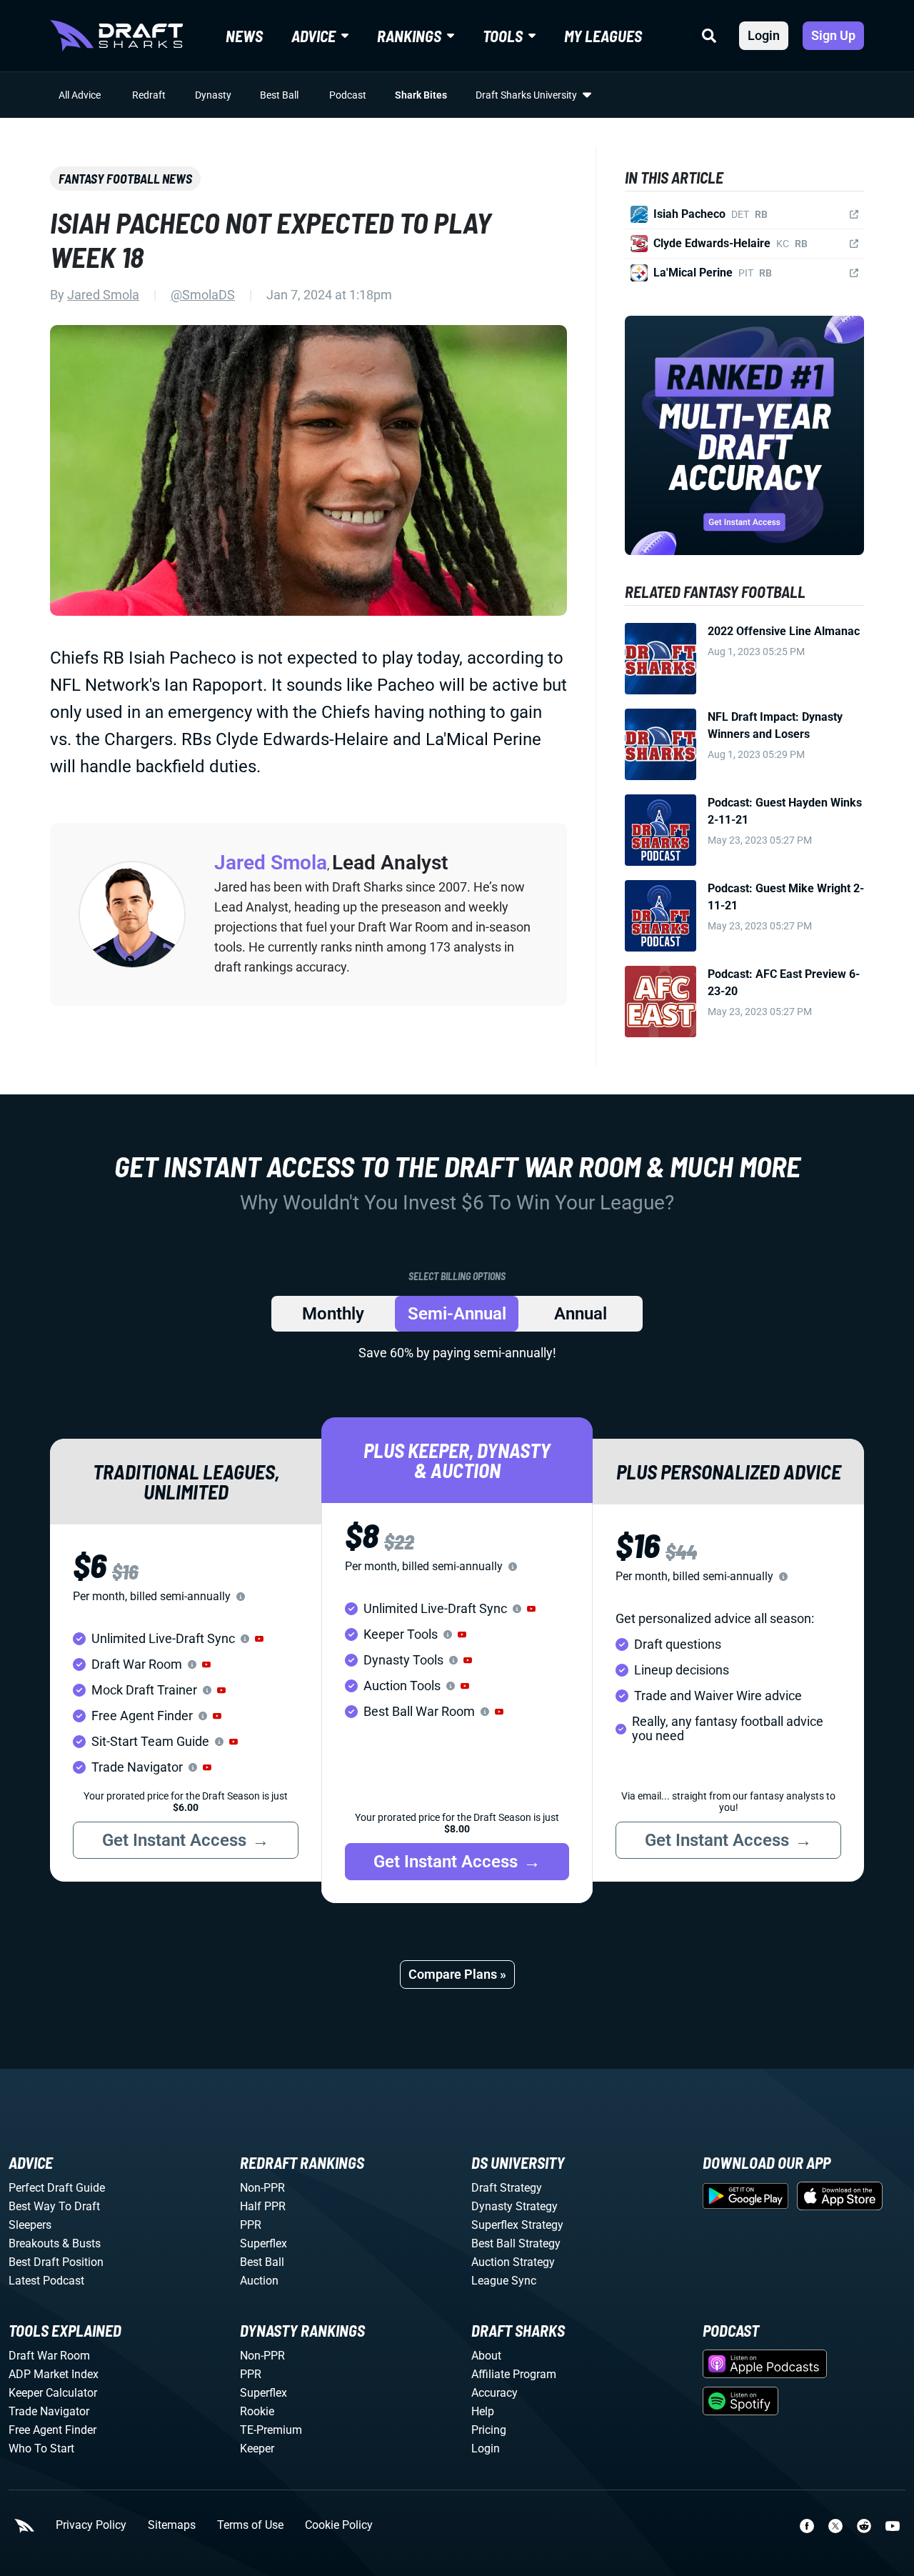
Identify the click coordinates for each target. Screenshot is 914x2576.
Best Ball (279, 95)
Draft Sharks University (526, 95)
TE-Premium (271, 2430)
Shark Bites (421, 95)
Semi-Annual (457, 1314)
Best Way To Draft (54, 2206)
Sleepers (30, 2225)
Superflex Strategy (517, 2225)
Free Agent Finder (52, 2430)
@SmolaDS (203, 295)
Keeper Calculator (53, 2393)
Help (483, 2411)
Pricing (489, 2430)
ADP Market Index (54, 2374)
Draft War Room (49, 2356)
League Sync (504, 2281)
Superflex (263, 2243)
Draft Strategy (507, 2188)
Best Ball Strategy (516, 2243)
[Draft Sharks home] (116, 36)
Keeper (257, 2448)
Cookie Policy (339, 2525)
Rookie (257, 2411)
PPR (251, 2225)
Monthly (333, 1314)
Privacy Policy (91, 2525)
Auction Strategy (513, 2262)
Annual (581, 1314)
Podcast (348, 95)
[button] (259, 1639)
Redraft (149, 95)
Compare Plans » (457, 1974)
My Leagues (603, 36)
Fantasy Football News (125, 179)
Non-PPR (262, 2188)
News (244, 36)
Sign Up (833, 35)
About (486, 2356)
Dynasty (213, 95)
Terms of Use (250, 2525)
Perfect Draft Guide (57, 2188)
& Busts (81, 2243)
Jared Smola (103, 295)
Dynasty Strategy (514, 2206)
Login (764, 35)
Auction (259, 2281)
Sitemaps (172, 2525)
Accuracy (494, 2393)
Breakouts (34, 2243)
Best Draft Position (56, 2262)
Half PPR (263, 2206)
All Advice (80, 95)
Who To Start (41, 2448)
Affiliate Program (514, 2374)
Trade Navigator (49, 2411)
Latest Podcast (46, 2281)
